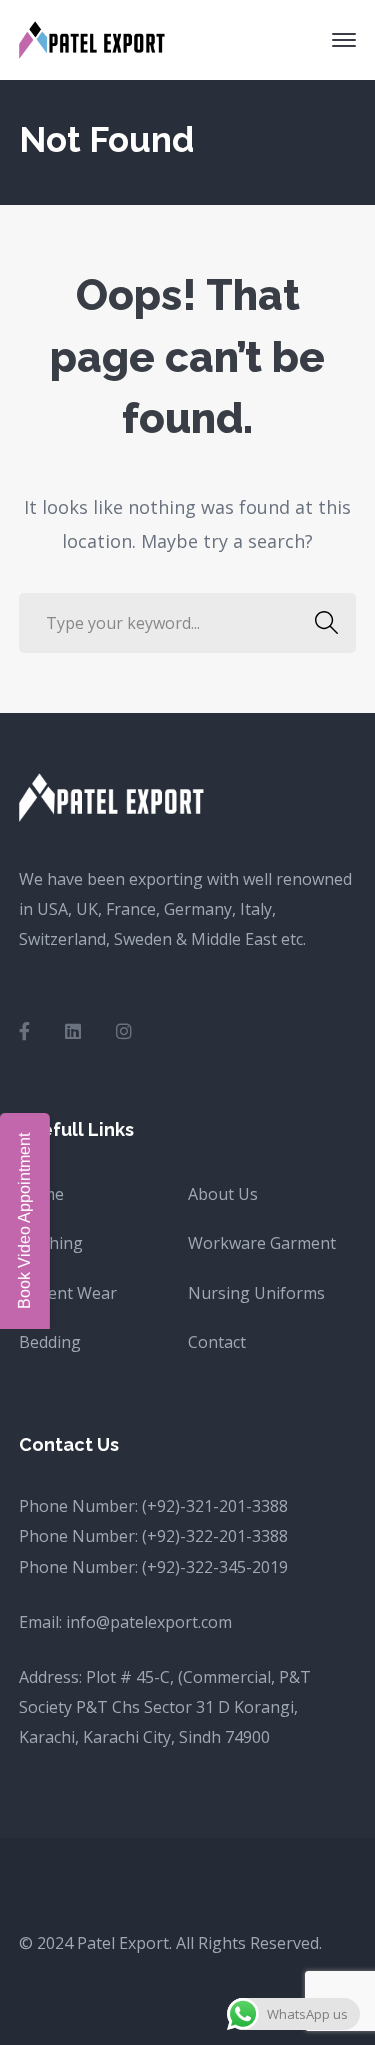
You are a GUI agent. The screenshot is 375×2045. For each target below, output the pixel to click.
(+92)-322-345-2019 (215, 1567)
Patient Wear (68, 1293)
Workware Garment (262, 1243)
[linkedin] (73, 1031)
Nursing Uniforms (256, 1293)
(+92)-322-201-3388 (215, 1536)
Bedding (50, 1342)
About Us (223, 1194)
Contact (217, 1342)
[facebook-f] (24, 1031)
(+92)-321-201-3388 (215, 1506)
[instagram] (124, 1031)
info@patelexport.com (149, 1622)
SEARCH (326, 623)
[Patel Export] (94, 38)
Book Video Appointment (24, 1221)
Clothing (51, 1243)
